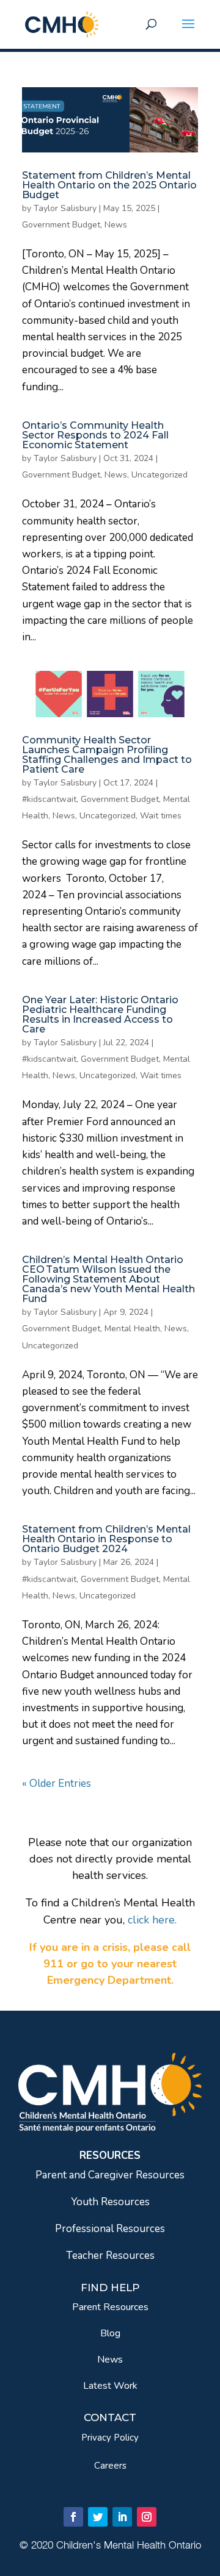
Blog (110, 2333)
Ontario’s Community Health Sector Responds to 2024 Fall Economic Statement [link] (95, 435)
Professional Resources (110, 2229)
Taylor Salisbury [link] (65, 208)
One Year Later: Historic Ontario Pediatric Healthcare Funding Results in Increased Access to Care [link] (100, 1014)
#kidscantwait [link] (49, 799)
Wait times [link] (161, 816)
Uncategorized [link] (159, 475)
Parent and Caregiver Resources (110, 2175)
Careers (110, 2466)
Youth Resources (110, 2202)
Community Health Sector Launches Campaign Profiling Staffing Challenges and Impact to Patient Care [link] (107, 755)
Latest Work (110, 2386)
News (110, 2360)
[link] (62, 23)
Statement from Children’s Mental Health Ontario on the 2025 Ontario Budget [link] (109, 185)
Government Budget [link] (61, 225)
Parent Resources (110, 2307)
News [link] (116, 225)
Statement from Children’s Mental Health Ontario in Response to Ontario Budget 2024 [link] (106, 1539)
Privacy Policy (110, 2438)
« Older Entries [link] (57, 1784)
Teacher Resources (110, 2256)
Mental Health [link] (132, 1329)
